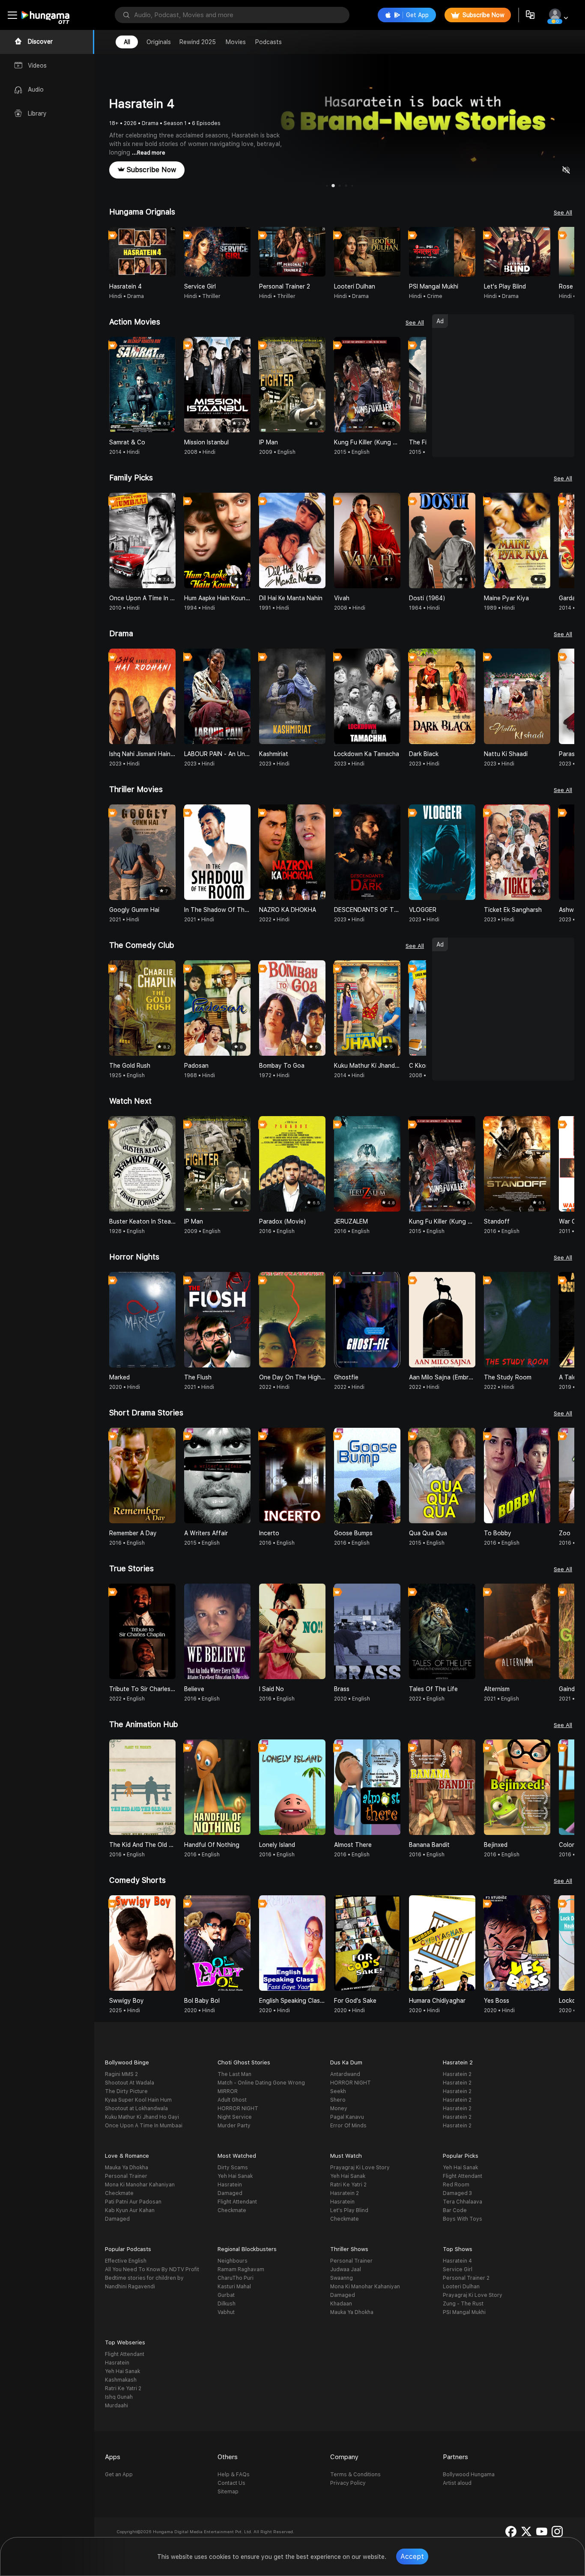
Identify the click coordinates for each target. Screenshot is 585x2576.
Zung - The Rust (463, 2304)
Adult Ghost (232, 2100)
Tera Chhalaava (463, 2202)
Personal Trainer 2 (466, 2278)
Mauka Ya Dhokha (127, 2168)
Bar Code (455, 2210)
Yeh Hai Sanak (235, 2176)
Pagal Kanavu (347, 2117)
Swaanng (342, 2278)
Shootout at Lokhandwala (136, 2108)
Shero (338, 2100)
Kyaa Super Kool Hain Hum (138, 2100)
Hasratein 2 (457, 2074)
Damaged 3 (457, 2193)
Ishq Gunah (119, 2397)
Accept (412, 2557)
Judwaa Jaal (346, 2269)
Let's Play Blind (349, 2210)
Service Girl (458, 2269)
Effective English (126, 2261)
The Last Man (234, 2074)
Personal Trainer (126, 2176)
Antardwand (345, 2074)
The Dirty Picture (126, 2091)
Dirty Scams (233, 2168)
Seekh (338, 2091)
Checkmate (119, 2193)
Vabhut (226, 2312)
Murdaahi (116, 2406)
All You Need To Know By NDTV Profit (152, 2269)
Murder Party (234, 2126)
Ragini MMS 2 (121, 2074)
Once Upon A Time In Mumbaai (144, 2126)
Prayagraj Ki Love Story (360, 2168)
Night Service (235, 2117)
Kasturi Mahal (234, 2287)
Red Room (456, 2185)
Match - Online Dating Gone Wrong (261, 2083)
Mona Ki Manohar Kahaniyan (140, 2185)
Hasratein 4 (457, 2261)
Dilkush (227, 2304)
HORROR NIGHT (238, 2108)
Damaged (117, 2219)
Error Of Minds (348, 2126)
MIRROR (228, 2091)
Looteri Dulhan (461, 2287)
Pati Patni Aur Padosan (133, 2202)
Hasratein (230, 2185)
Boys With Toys (463, 2219)
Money (339, 2108)
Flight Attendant (237, 2202)
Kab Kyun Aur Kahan (130, 2210)
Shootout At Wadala (130, 2083)
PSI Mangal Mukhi (464, 2312)
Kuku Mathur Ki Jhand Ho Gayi (142, 2117)
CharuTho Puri (236, 2278)
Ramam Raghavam (241, 2269)
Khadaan (341, 2304)
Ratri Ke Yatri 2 (348, 2185)
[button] (567, 252)
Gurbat (226, 2295)
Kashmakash (121, 2380)
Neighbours (233, 2261)
